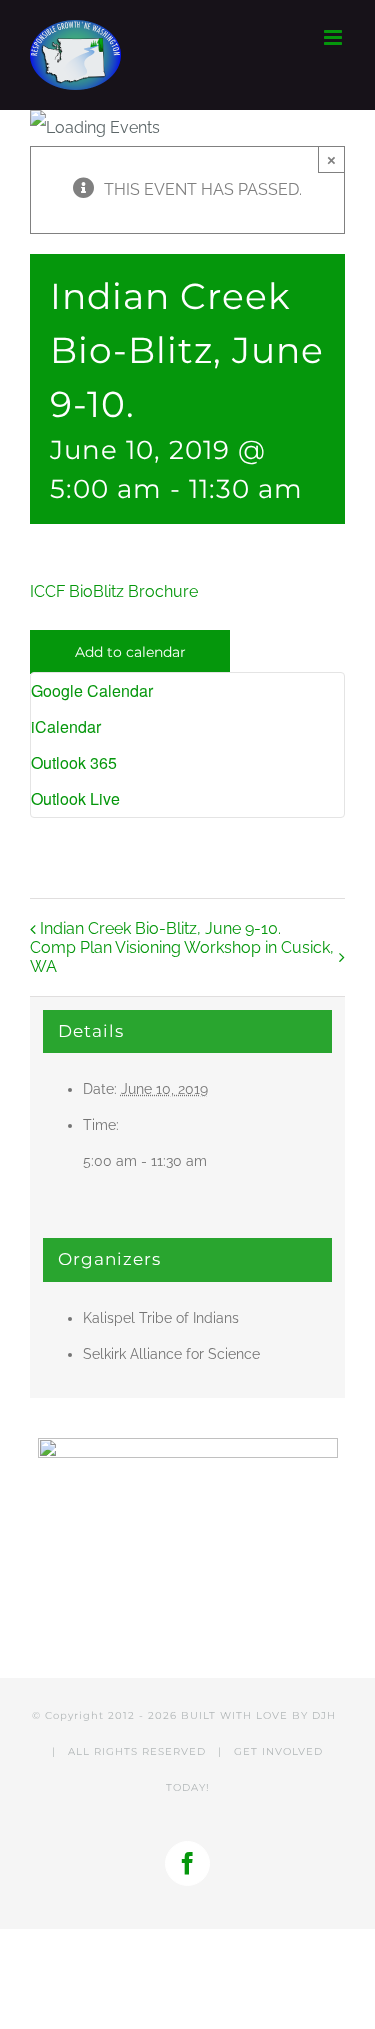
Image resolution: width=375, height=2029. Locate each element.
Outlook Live (75, 798)
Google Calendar (92, 690)
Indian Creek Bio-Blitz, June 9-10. (160, 928)
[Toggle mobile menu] (334, 37)
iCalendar (66, 726)
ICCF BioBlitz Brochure (114, 591)
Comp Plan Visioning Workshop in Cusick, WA (182, 957)
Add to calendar (130, 652)
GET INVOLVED (278, 1751)
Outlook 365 (74, 762)
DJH (324, 1715)
